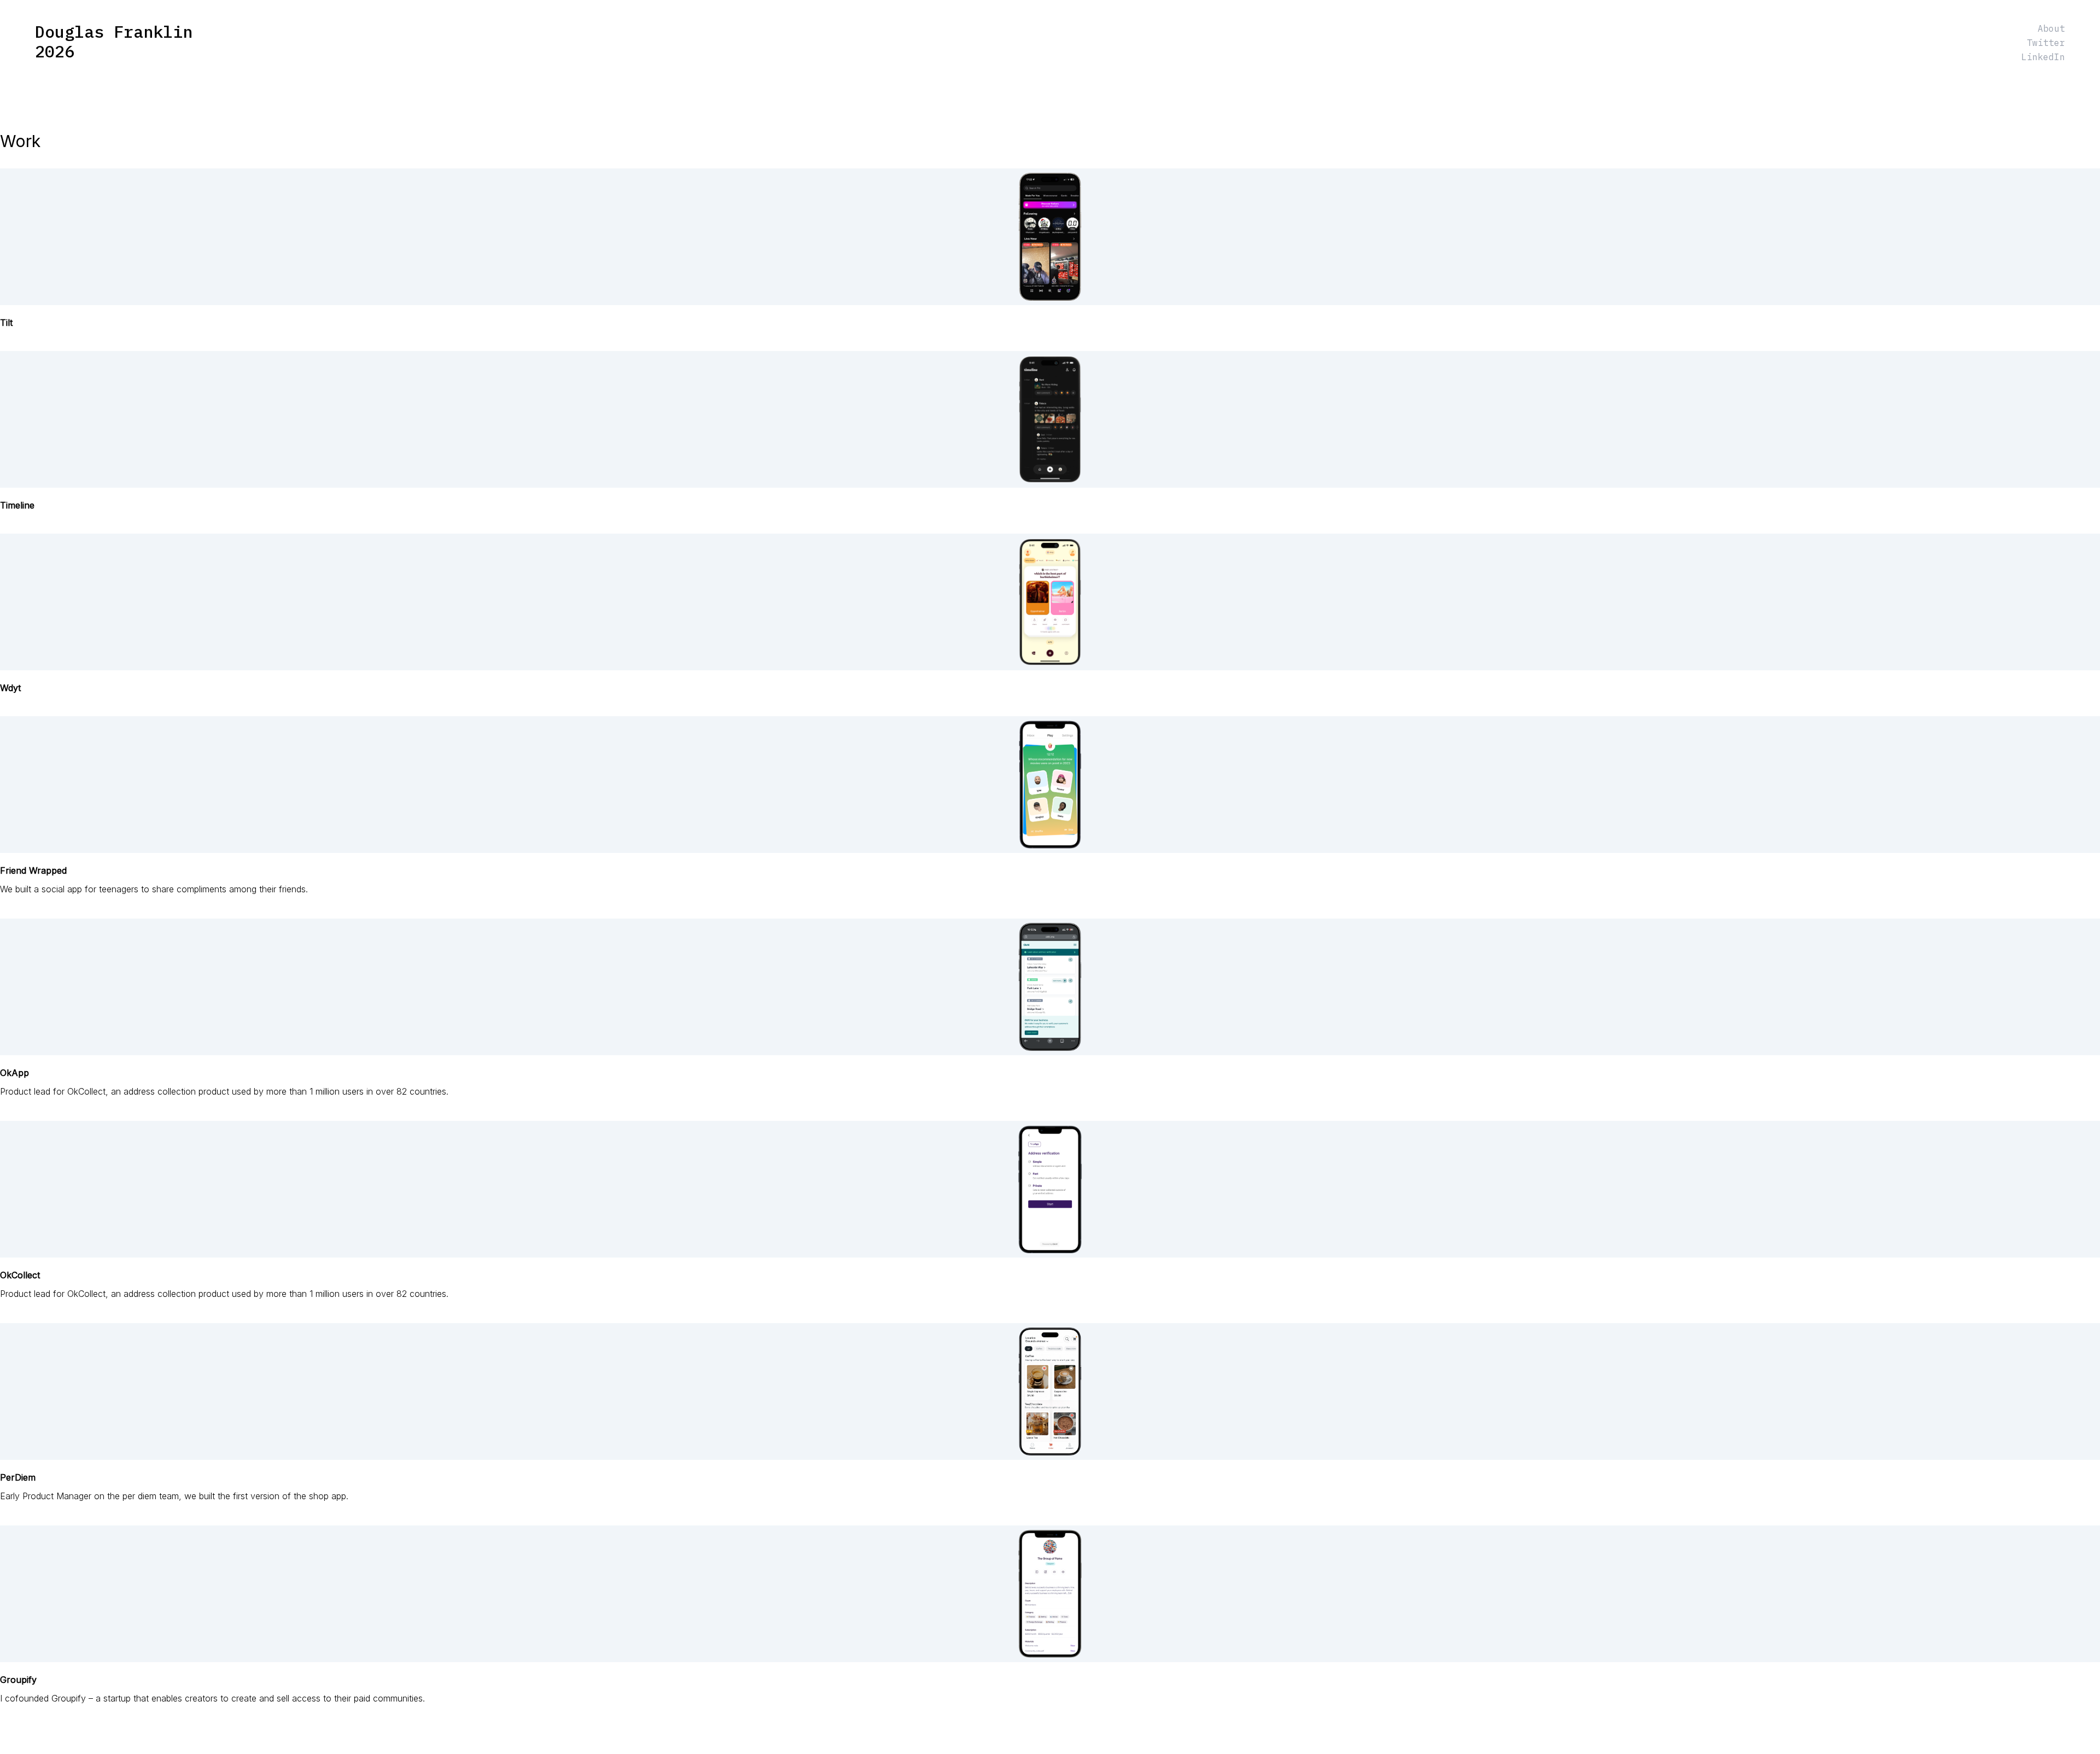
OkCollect (20, 1275)
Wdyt (10, 688)
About (2051, 28)
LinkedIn (2043, 57)
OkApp (14, 1073)
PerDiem (18, 1477)
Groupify (18, 1680)
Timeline (17, 505)
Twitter (2046, 43)
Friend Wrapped (33, 870)
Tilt (6, 323)
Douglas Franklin (114, 32)
